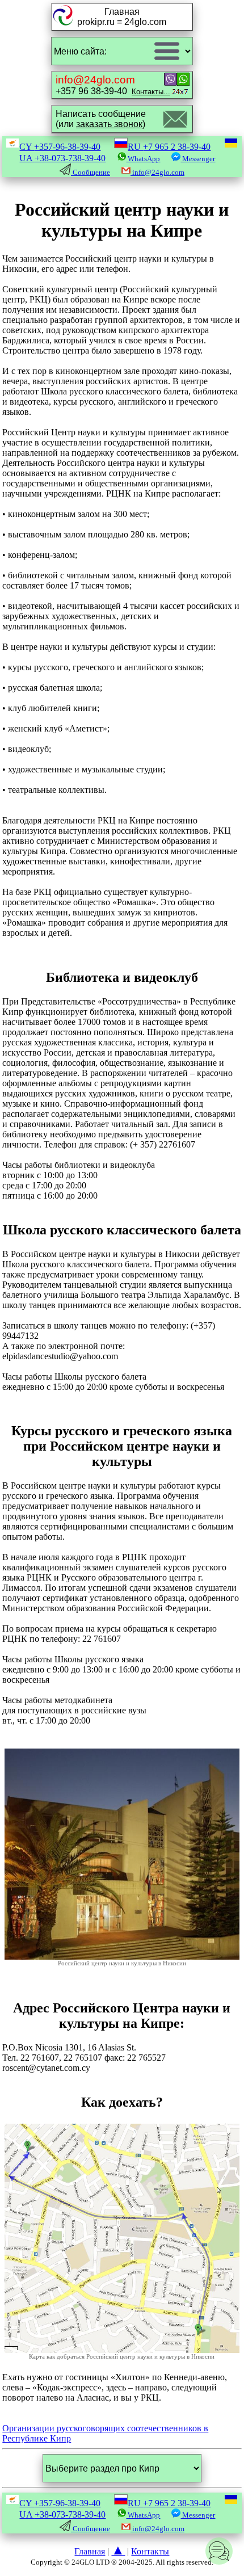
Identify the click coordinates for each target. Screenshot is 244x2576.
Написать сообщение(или (101, 119)
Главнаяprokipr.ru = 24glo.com (122, 17)
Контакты (150, 2551)
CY (60, 147)
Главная (90, 2551)
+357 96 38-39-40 (113, 85)
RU (169, 147)
